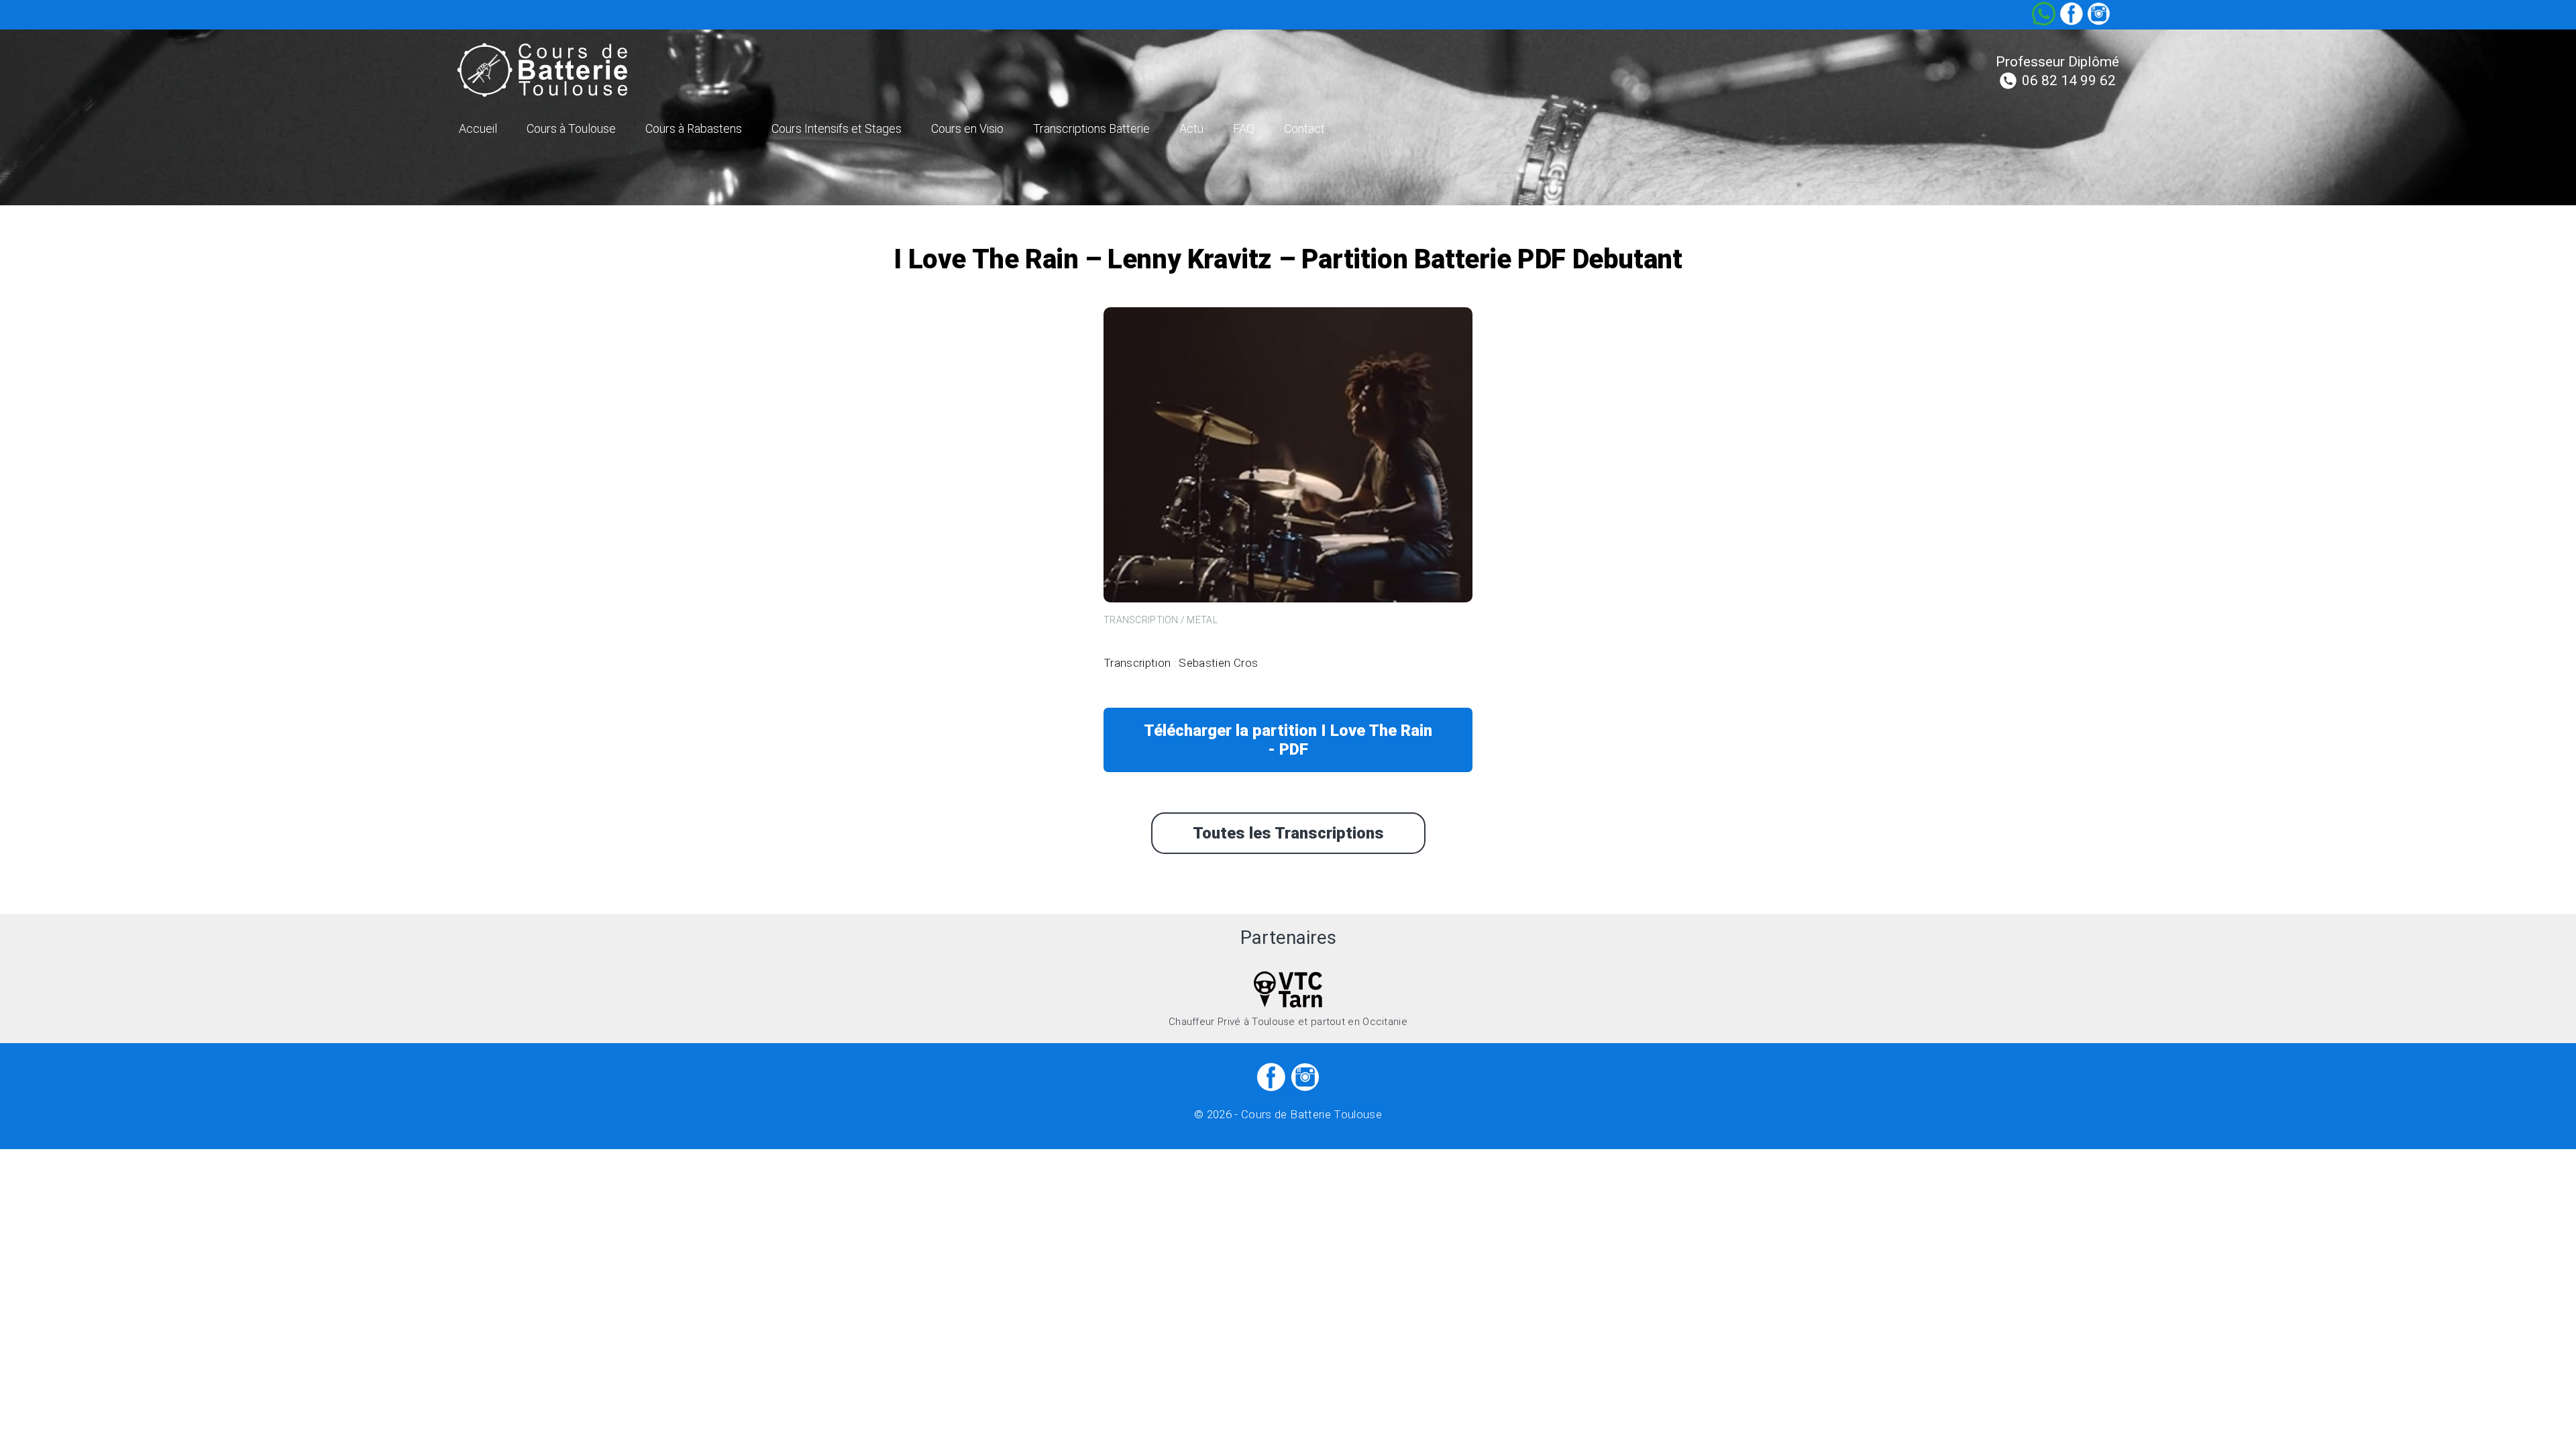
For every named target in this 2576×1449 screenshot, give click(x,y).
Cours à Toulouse (571, 128)
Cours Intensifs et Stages (837, 128)
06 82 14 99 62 (2069, 80)
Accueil (478, 128)
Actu (1191, 128)
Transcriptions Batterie (1091, 128)
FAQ (1244, 128)
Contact (1304, 128)
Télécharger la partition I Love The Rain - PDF (1288, 740)
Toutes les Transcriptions (1288, 833)
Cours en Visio (967, 128)
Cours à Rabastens (694, 128)
